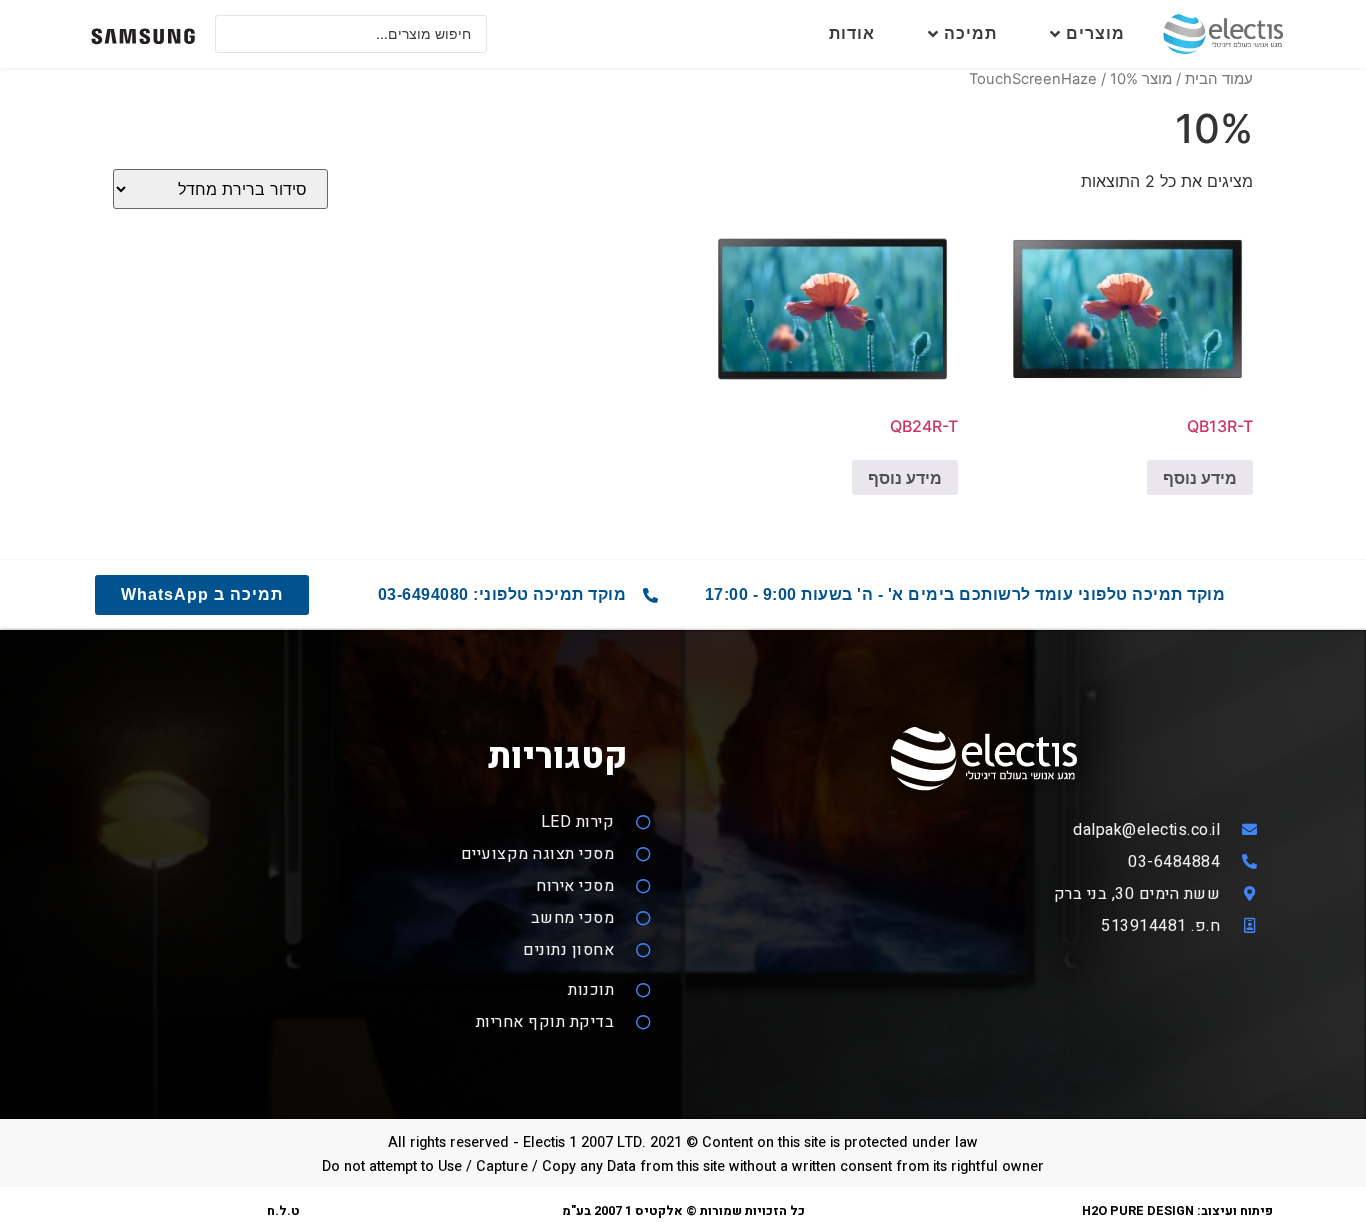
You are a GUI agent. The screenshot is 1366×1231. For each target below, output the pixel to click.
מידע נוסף (1200, 478)
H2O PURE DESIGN (1138, 1211)
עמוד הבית (1219, 79)
